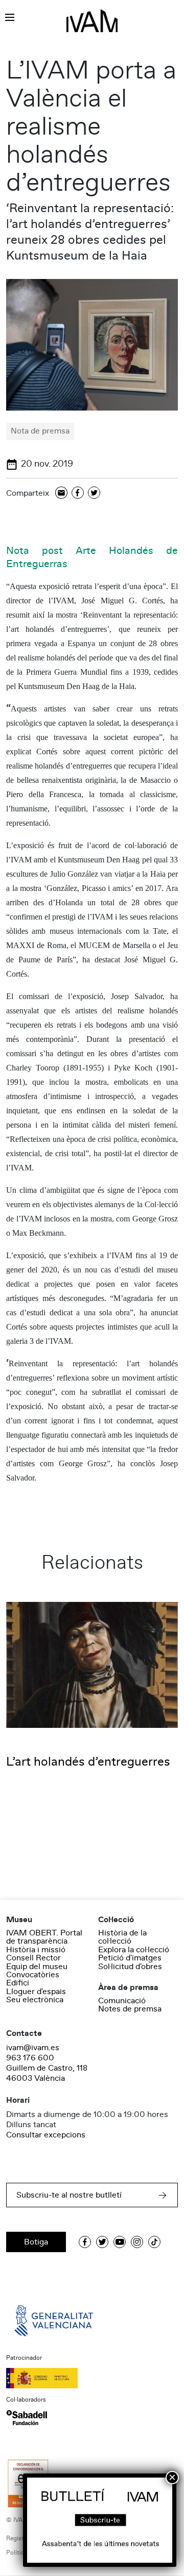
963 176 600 (30, 2058)
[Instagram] (137, 2242)
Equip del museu (37, 1967)
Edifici (18, 1983)
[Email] (61, 493)
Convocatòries (33, 1975)
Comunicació (122, 2001)
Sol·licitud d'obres (130, 1967)
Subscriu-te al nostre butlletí (69, 2195)
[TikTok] (154, 2242)
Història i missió (36, 1950)
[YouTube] (120, 2242)
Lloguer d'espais (36, 1992)
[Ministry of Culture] (92, 2378)
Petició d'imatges (130, 1958)
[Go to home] (55, 2320)
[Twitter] (94, 493)
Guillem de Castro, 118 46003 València (47, 2073)
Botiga (36, 2242)
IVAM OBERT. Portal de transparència (44, 1937)
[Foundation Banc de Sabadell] (27, 2417)
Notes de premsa (130, 2009)
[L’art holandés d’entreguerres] (92, 1665)
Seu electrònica (35, 2000)
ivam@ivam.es (33, 2048)
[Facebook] (78, 493)
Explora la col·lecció (134, 1950)
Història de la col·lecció (122, 1937)
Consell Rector (33, 1958)
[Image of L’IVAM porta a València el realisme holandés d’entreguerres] (92, 344)
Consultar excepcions (46, 2135)
